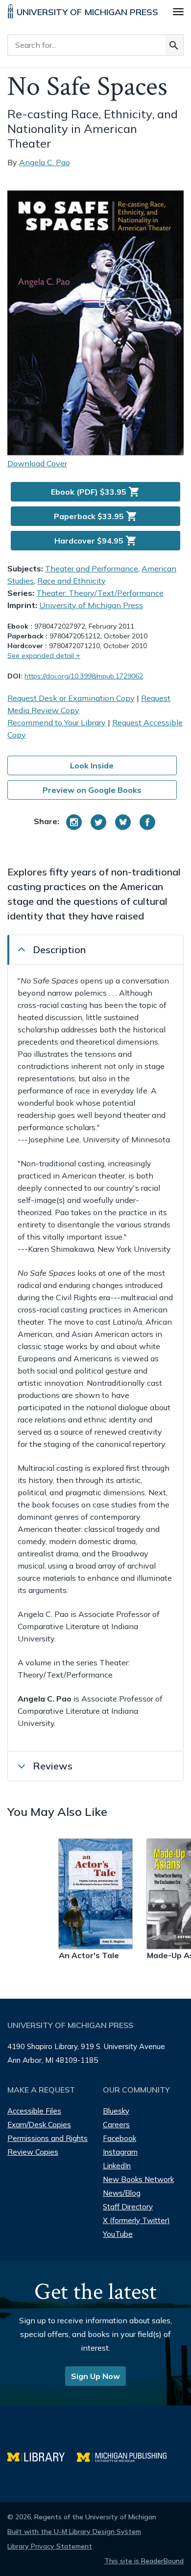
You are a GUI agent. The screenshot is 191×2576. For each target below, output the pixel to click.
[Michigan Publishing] (127, 2456)
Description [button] (59, 950)
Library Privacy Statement (50, 2546)
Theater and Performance (92, 568)
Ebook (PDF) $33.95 (95, 492)
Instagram (120, 2152)
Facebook (119, 2138)
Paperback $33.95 (96, 516)
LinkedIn (117, 2166)
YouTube (118, 2234)
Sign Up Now (95, 2376)
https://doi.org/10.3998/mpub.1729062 (84, 676)
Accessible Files (34, 2111)
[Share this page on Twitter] (98, 822)
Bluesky (116, 2111)
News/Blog (122, 2193)
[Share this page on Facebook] (147, 822)
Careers (116, 2125)
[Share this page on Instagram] (74, 822)
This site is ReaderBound (144, 2561)
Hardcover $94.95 (96, 541)
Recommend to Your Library (57, 722)
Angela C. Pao (45, 162)
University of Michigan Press (91, 605)
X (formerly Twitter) (136, 2220)
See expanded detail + (44, 655)
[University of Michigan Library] (42, 2456)
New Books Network (138, 2179)
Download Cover (37, 463)
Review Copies (33, 2152)
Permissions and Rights (48, 2138)
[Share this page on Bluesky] (123, 822)
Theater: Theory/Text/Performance (100, 593)
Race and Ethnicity (72, 581)
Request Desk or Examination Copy (71, 698)
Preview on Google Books (92, 790)
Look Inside (92, 765)
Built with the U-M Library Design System (74, 2532)
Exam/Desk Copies (39, 2125)
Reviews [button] (53, 1766)
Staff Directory (128, 2207)
